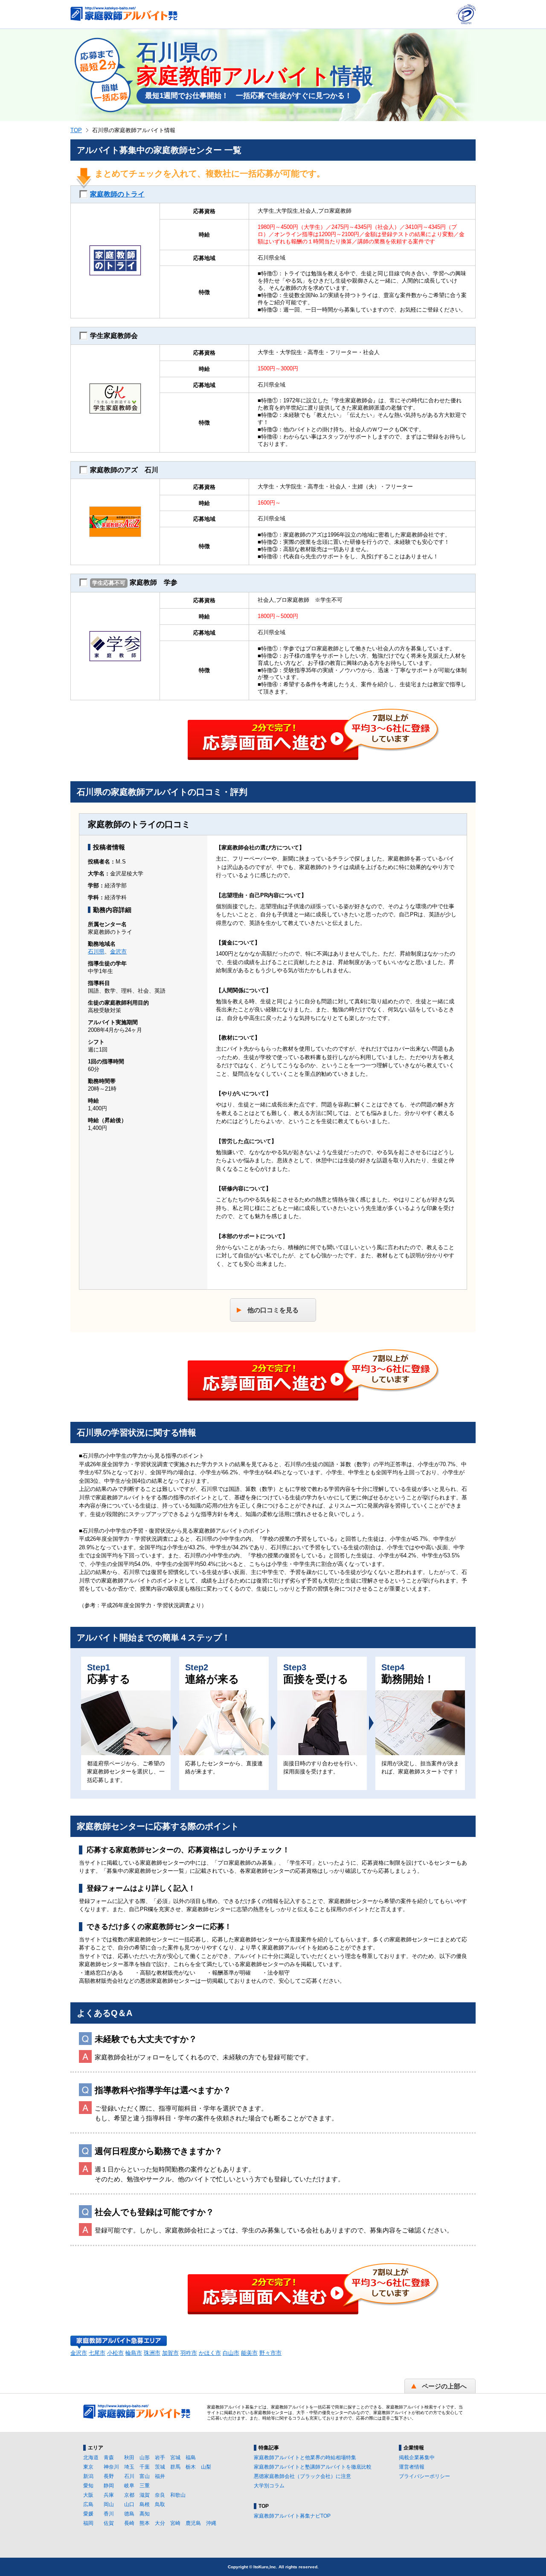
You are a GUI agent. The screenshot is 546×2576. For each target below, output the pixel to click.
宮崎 (175, 2523)
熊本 (145, 2523)
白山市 (231, 2353)
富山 (145, 2476)
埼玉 (129, 2467)
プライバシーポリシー (424, 2476)
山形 (145, 2458)
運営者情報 (412, 2467)
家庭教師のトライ (117, 194)
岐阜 (129, 2486)
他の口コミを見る (273, 1310)
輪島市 (134, 2353)
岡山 (109, 2504)
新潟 (88, 2476)
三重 (145, 2486)
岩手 (160, 2458)
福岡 (88, 2523)
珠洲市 (152, 2353)
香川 (109, 2514)
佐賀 (109, 2523)
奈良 (160, 2495)
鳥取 (160, 2504)
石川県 (96, 952)
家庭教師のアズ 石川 (124, 470)
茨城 (160, 2467)
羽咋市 (189, 2353)
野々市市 (270, 2353)
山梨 (206, 2467)
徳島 (129, 2514)
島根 (145, 2504)
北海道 (91, 2458)
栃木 (191, 2467)
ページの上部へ (444, 2386)
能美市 (249, 2353)
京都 (129, 2495)
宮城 (175, 2458)
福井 (160, 2476)
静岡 (109, 2486)
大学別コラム (269, 2486)
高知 (145, 2514)
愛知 (88, 2486)
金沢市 (118, 952)
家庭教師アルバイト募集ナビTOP (292, 2516)
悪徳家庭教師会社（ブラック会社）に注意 (302, 2476)
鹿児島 (193, 2523)
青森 (109, 2458)
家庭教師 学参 (135, 582)
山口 (129, 2504)
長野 (109, 2476)
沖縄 (211, 2523)
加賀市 (170, 2353)
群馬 (175, 2467)
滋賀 (145, 2495)
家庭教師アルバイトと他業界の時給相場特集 (305, 2458)
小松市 (115, 2353)
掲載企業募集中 (417, 2458)
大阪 (88, 2495)
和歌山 (178, 2495)
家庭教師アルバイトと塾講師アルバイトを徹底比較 (313, 2467)
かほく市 (210, 2353)
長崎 (129, 2523)
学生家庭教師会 (114, 336)
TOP (76, 130)
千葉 (145, 2467)
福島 (191, 2458)
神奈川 (111, 2467)
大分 (160, 2523)
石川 (129, 2476)
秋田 (129, 2458)
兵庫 (109, 2495)
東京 (88, 2467)
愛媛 (88, 2514)
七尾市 (97, 2353)
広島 (88, 2504)
